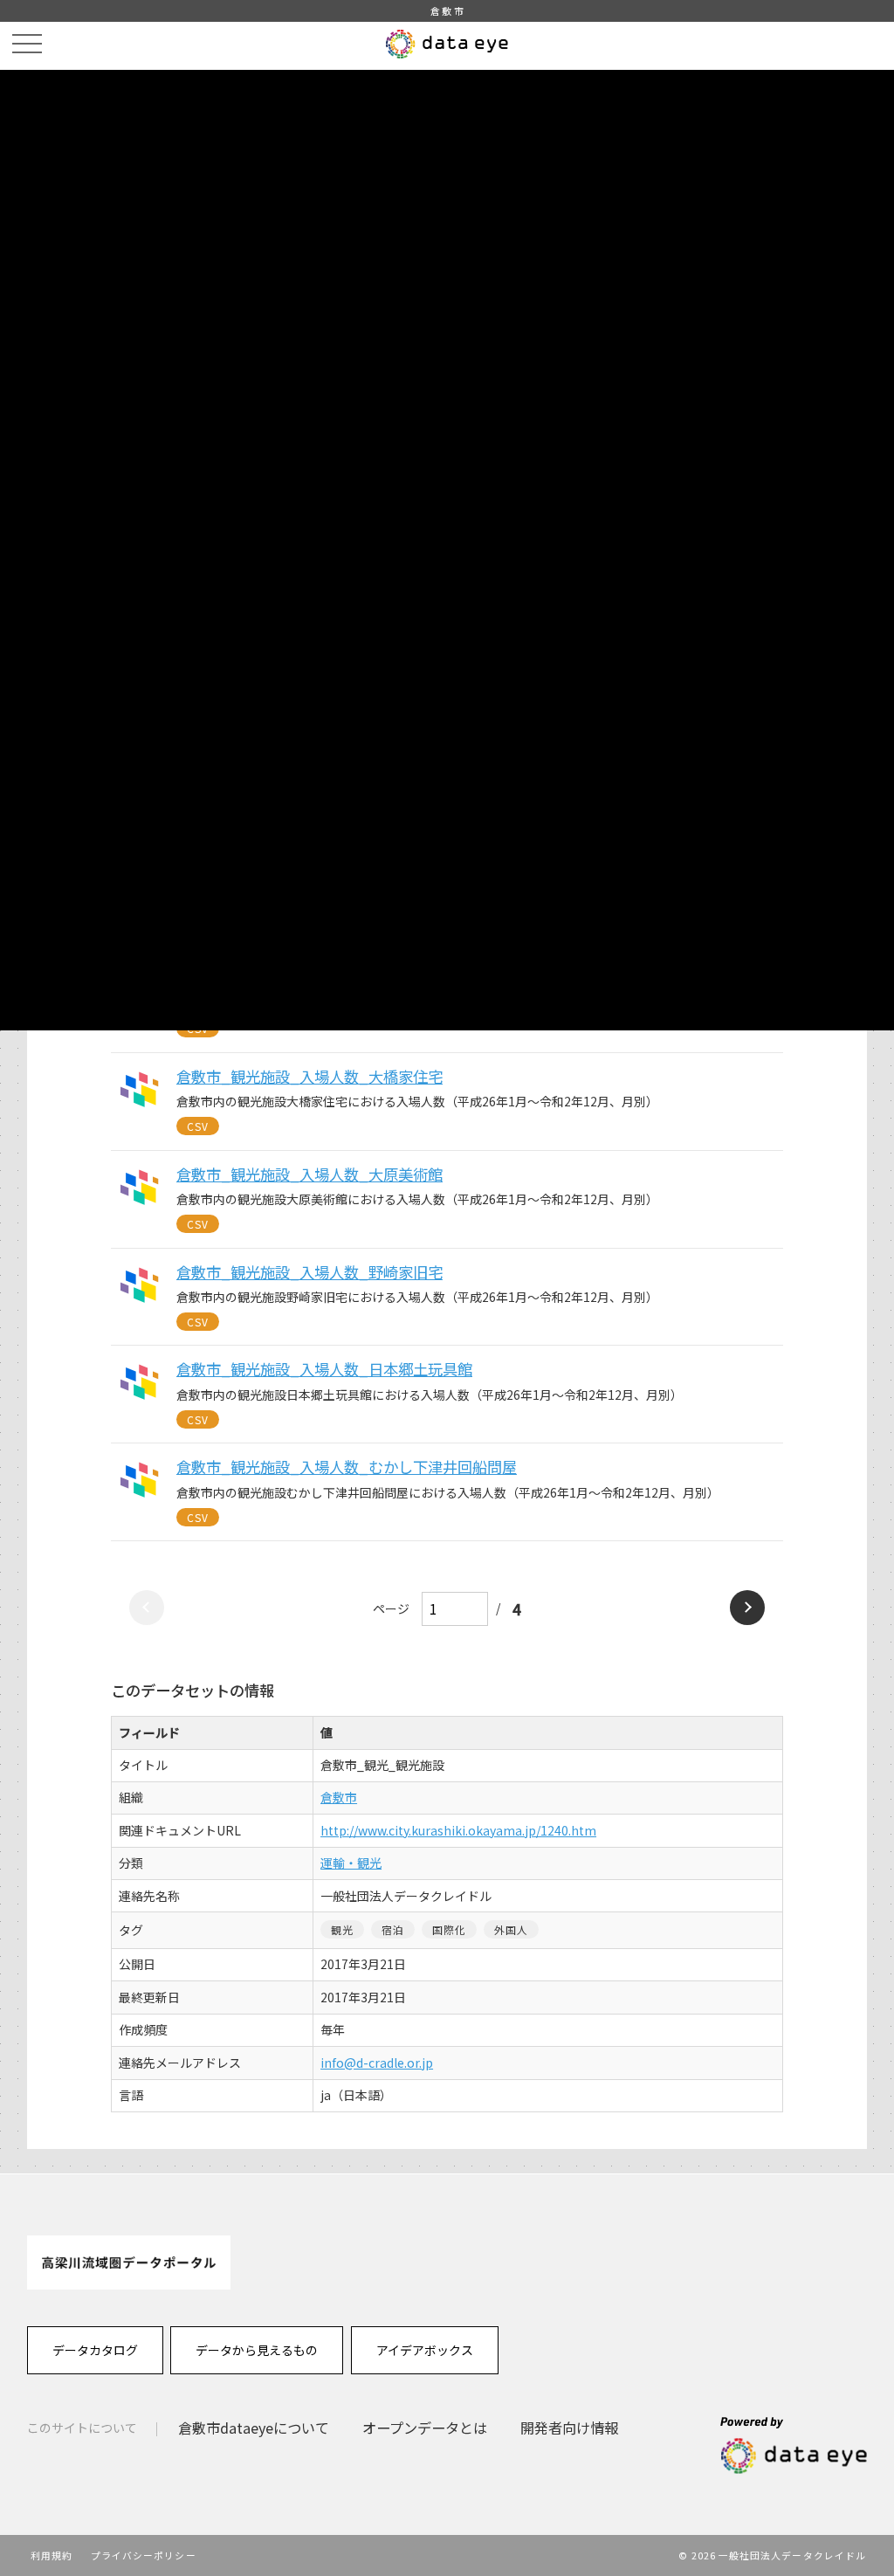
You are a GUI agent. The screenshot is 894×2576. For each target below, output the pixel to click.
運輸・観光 (351, 1863)
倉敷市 (339, 1797)
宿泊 (393, 1929)
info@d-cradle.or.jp (377, 2063)
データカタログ (95, 2350)
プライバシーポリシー (144, 2555)
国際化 (450, 1929)
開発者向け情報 (569, 2428)
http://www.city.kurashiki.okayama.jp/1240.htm (458, 1830)
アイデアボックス (425, 2350)
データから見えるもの (257, 2350)
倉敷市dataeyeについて (254, 2428)
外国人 (512, 1929)
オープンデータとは (425, 2428)
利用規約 (52, 2555)
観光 (342, 1929)
